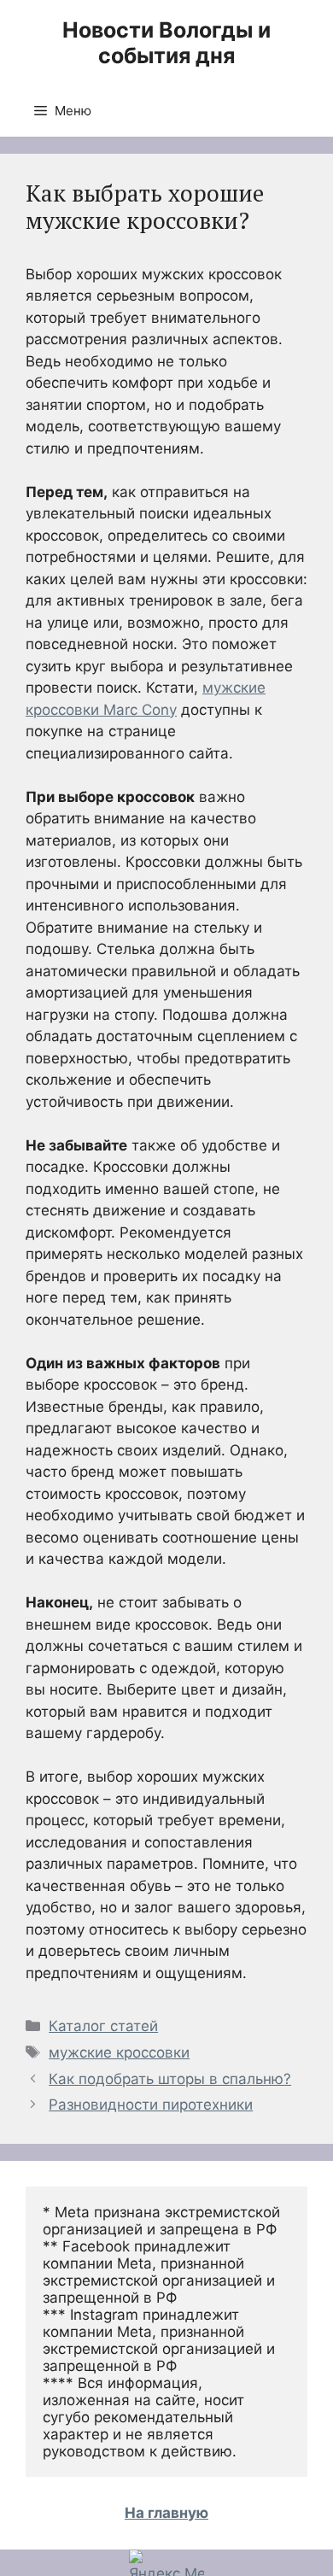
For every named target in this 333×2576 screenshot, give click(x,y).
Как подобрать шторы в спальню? (170, 2079)
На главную (166, 2513)
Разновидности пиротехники (151, 2105)
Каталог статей (103, 2026)
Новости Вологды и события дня (166, 43)
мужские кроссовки (119, 2052)
